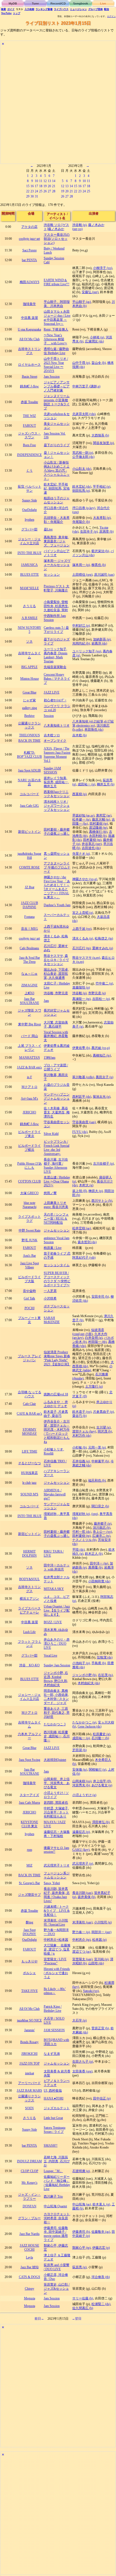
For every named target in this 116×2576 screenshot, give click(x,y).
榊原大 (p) (96, 1191)
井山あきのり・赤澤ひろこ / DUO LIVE (57, 1644)
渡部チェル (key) (84, 1431)
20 (49, 186)
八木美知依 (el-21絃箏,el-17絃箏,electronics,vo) (93, 723)
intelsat (30, 2073)
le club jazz (29, 1483)
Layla (29, 2257)
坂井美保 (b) (86, 1897)
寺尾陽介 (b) (81, 522)
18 (41, 186)
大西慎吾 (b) (100, 435)
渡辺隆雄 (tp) (98, 828)
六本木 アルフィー (30, 1736)
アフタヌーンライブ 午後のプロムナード (57, 867)
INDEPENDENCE (29, 455)
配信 (107, 9)
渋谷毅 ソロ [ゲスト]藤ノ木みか (56, 227)
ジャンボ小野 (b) (84, 1675)
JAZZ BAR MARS (29, 2091)
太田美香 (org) (82, 2071)
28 (54, 191)
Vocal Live (50, 1655)
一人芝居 (50, 1291)
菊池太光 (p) (102, 1097)
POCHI (30, 1308)
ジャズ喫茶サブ (29, 1895)
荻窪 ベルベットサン (30, 489)
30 (32, 196)
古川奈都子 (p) (103, 1164)
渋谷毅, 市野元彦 (56, 993)
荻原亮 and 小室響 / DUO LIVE (57, 2267)
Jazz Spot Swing (30, 1760)
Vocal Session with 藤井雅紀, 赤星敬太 (56, 1036)
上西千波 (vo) (82, 929)
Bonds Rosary (29, 2042)
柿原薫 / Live (53, 1248)
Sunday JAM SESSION (52, 770)
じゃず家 (29, 700)
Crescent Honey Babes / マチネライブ (57, 679)
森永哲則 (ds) (87, 1242)
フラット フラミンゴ (30, 1644)
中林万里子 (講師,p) (86, 386)
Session (49, 716)
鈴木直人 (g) (101, 2204)
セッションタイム (57, 1265)
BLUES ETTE (30, 575)
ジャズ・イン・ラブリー (29, 2197)
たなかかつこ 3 (55, 1724)
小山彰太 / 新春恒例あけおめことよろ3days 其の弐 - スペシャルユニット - (57, 471)
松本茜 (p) (99, 1940)
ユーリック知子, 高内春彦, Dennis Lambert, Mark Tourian (56, 655)
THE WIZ (29, 416)
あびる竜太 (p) (102, 1785)
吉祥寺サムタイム (29, 655)
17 (36, 186)
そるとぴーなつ (29, 1463)
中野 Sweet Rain (30, 1230)
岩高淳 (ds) (99, 643)
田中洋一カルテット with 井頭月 (57, 1567)
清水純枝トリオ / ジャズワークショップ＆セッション (57, 806)
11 (41, 181)
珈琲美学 (29, 304)
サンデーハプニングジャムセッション (57, 1099)
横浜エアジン (29, 1599)
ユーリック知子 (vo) (87, 651)
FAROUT (29, 426)
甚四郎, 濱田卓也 (56, 1803)
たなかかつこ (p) (84, 1722)
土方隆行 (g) (94, 1386)
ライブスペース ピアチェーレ (29, 1610)
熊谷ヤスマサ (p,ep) (86, 958)
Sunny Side (30, 500)
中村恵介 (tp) (81, 1940)
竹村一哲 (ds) (82, 1532)
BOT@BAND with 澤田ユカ (56, 2042)
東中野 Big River (30, 1024)
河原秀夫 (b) (81, 1785)
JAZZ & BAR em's (29, 1067)
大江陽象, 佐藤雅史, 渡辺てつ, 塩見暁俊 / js (57, 1949)
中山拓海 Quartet (55, 2206)
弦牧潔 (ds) (105, 1657)
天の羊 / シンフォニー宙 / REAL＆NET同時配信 (56, 1219)
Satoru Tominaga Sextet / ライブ (54, 2130)
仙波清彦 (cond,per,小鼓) (88, 1332)
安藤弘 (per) (90, 292)
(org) (95, 1514)
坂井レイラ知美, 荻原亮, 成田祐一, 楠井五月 (56, 782)
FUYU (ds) (80, 1132)
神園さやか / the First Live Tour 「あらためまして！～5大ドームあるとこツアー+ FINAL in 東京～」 (57, 887)
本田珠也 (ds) (94, 730)
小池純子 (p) (81, 1663)
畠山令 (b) (99, 363)
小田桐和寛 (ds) (99, 1581)
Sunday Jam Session (57, 1665)
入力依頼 (29, 9)
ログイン (111, 16)
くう (29, 471)
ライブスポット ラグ (29, 1219)
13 (49, 181)
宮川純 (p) (101, 1959)
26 (45, 191)
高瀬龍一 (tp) (81, 999)
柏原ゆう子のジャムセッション (57, 500)
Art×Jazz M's (29, 1099)
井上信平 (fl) (102, 1781)
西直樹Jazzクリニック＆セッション (57, 794)
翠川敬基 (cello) (83, 1077)
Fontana (29, 917)
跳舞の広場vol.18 (56, 1394)
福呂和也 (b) (97, 1480)
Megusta (30, 2298)
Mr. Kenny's (30, 2183)
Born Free (29, 445)
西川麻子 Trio (53, 2196)
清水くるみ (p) (83, 938)
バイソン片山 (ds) (93, 553)
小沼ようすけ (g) (84, 1795)
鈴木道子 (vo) (82, 1412)
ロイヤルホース (29, 365)
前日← (39, 2319)
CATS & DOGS (30, 2277)
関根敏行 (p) (98, 1770)
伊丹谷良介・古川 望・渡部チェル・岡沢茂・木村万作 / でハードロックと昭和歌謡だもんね (57, 1432)
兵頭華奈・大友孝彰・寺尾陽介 (57, 520)
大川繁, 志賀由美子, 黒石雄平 (56, 1024)
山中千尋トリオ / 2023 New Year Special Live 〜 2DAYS (56, 365)
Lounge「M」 (53, 2171)
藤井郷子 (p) (103, 1524)
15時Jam (50, 1058)
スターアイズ (29, 1795)
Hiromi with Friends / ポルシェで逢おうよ (57, 1973)
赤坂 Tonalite (29, 402)
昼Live (48, 529)
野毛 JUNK (30, 1240)
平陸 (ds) (79, 1550)
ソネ (29, 641)
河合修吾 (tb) (101, 2277)
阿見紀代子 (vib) (84, 1258)
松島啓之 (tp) (104, 938)
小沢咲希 (50, 1298)
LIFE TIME (30, 1451)
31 (36, 196)
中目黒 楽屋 (30, 318)
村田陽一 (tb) (97, 1342)
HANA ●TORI (54, 2098)
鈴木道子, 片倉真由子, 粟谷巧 (56, 1414)
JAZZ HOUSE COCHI (29, 2248)
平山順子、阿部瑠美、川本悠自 (57, 304)
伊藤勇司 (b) (81, 2232)
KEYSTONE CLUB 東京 (29, 1824)
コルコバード (29, 794)
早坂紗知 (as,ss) (83, 815)
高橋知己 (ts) (102, 1055)
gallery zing (30, 708)
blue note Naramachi (30, 1205)
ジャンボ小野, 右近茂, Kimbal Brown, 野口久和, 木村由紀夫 (56, 1679)
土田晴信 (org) (82, 575)
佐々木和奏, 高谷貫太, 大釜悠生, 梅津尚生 (57, 1112)
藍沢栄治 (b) (100, 551)
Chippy (30, 2289)
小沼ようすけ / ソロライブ (56, 1795)
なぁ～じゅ (29, 974)
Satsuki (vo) (91, 1991)
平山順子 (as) (82, 302)
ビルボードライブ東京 (29, 1134)
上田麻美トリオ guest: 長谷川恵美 (56, 1205)
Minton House (30, 679)
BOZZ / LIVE (53, 1622)
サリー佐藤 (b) (83, 2298)
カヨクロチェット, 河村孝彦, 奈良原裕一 (57, 2218)
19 (45, 186)
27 (49, 191)
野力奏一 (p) (81, 1932)
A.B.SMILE (30, 618)
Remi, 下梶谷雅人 (56, 329)
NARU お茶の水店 (29, 782)
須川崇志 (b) (102, 1528)
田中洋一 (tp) (99, 1563)
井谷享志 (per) (92, 844)
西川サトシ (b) (102, 1201)
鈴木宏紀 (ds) (82, 487)
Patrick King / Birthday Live (53, 2009)
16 (32, 186)
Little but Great (53, 2118)
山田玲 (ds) (96, 1963)
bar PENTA (29, 260)
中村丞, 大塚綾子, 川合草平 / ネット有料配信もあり (56, 1812)
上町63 (29, 993)
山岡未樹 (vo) (82, 1781)
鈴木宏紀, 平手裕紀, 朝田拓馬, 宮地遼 (57, 488)
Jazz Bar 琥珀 (30, 2267)
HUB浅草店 (29, 1473)
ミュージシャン (78, 9)
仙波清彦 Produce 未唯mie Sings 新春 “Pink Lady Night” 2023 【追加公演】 (57, 1358)
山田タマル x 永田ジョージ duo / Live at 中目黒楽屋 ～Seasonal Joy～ (57, 318)
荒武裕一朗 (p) (83, 453)
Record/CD (58, 4)
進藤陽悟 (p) (81, 987)
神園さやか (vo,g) (85, 879)
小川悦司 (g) (103, 1922)
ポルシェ (29, 1973)
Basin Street (30, 377)
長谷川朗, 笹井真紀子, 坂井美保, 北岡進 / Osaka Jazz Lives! (57, 1895)
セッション (52, 575)
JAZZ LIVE (52, 692)
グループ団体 (95, 9)
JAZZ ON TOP (30, 2063)
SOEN (29, 2108)
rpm (30, 1850)
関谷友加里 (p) (103, 443)
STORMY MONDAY (30, 1432)
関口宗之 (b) (100, 1506)
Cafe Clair (29, 1404)
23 (32, 191)
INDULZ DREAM (29, 2161)
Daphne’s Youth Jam (57, 905)
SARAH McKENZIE (52, 1320)
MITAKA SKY (54, 1589)
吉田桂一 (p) (101, 999)
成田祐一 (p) (86, 784)
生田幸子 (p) (89, 532)
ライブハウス (61, 9)
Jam (46, 1001)
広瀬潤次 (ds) (94, 341)
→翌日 (77, 2319)
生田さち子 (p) (83, 2062)
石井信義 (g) (81, 1461)
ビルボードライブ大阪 (29, 1279)
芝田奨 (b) (79, 1750)
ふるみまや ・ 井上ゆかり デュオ (56, 1404)
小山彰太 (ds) (82, 469)
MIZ (29, 1865)
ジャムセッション (57, 1230)
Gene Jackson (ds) (90, 1726)
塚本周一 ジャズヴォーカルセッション (57, 565)
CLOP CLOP (30, 2171)
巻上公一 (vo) (102, 1532)
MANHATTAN (30, 1058)
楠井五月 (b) (106, 784)
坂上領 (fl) (80, 1191)
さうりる (29, 606)
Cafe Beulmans (29, 948)
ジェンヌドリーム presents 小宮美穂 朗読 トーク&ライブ (57, 402)
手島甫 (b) (99, 1663)
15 (28, 186)
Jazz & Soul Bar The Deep (30, 960)
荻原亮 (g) (79, 2267)
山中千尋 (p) (81, 363)
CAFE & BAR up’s (29, 1414)
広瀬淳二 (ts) (101, 1536)
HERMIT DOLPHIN (29, 1553)
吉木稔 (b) (79, 735)
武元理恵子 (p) (83, 1864)
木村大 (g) (86, 1185)
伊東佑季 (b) (81, 1048)
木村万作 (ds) (82, 1436)
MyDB (13, 4)
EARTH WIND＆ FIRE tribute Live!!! (57, 282)
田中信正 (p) (102, 2098)
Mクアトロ (30, 1087)
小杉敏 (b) (79, 1447)
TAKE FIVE (30, 1991)
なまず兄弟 (52, 2054)
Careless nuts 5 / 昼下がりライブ (56, 630)
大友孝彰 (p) (102, 518)
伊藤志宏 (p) (101, 2248)
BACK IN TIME (29, 741)
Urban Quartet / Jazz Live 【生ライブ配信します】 (57, 1611)
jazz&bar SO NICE (29, 2020)
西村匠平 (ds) (82, 1097)
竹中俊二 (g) (104, 983)
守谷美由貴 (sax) (84, 1122)
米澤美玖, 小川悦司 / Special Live (56, 1922)
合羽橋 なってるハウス (30, 1394)
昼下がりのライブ (57, 445)
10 (36, 181)
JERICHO (29, 1112)
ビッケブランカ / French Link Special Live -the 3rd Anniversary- (57, 1148)
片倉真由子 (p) (103, 1412)
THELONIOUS (30, 735)
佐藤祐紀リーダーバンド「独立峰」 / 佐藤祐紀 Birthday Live (57, 2183)
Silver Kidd (51, 1134)
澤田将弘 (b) (101, 1822)
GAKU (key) (81, 1850)
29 (28, 196)
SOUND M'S (29, 1494)
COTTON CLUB (29, 1181)
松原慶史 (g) (102, 1734)
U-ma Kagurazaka (29, 329)
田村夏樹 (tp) (99, 824)
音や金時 (29, 1291)
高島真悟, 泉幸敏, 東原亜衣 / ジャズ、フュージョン (57, 541)
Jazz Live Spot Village (30, 1265)
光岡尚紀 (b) (81, 643)
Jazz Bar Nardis (30, 2234)
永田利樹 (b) (98, 836)
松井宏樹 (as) (82, 1228)
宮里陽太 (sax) (82, 1959)
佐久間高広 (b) (83, 2308)
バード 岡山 (30, 1036)
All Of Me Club (29, 339)
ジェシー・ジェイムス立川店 (29, 541)
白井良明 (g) (94, 1338)
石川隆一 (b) (100, 1738)
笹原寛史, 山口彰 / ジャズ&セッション (57, 2289)
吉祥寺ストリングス (29, 351)
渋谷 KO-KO (29, 1665)
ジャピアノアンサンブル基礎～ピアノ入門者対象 (57, 386)
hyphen (30, 520)
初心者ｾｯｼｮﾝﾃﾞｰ (55, 700)
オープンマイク (55, 741)
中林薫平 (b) (100, 1461)
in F (30, 1077)
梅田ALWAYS (30, 282)
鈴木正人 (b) (94, 1554)
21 (54, 186)
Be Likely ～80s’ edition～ (55, 1991)
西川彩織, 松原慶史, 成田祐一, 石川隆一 (57, 1736)
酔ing (30, 1922)
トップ (17, 13)
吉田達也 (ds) (91, 848)
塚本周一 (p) (81, 565)
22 (28, 191)
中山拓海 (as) (82, 2204)
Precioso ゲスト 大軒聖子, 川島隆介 (57, 588)
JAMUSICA (29, 565)
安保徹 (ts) (80, 1770)
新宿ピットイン (29, 832)
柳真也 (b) (99, 565)
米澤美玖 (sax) (82, 1922)
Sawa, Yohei (52, 1883)
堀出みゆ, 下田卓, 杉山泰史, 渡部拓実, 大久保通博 (56, 974)
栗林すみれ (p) (103, 948)
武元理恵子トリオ (57, 1865)
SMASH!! (51, 2146)
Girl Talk (29, 1298)
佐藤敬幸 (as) (101, 2232)
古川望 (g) (103, 1427)
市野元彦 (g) (97, 993)
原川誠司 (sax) (104, 575)
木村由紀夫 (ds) (89, 1683)
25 (41, 191)
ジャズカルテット (57, 2108)
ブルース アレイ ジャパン (30, 1358)
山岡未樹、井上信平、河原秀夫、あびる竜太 (57, 1783)
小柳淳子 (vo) (103, 268)
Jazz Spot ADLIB (29, 770)
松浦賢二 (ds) (101, 2304)
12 (45, 181)
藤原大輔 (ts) (101, 819)
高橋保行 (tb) (98, 832)
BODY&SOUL (29, 1579)
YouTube (6, 13)
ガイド (11, 9)
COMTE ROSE (29, 867)
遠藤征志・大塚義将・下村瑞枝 (57, 1834)
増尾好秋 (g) (81, 1514)
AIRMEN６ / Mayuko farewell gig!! (55, 1494)
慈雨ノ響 (50, 1193)
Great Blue (30, 692)
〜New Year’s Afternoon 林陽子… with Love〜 (55, 339)
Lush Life (29, 1632)
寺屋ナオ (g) (81, 854)
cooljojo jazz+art (29, 239)
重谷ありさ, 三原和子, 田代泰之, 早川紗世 (57, 1713)
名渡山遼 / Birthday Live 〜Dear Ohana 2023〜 (57, 1181)
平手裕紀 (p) (102, 487)
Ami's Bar (29, 1256)
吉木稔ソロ (52, 735)
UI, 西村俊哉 (53, 2091)
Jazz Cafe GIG (29, 806)
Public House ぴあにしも (30, 1166)
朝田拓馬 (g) (81, 491)
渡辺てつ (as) (82, 1952)
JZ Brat (30, 887)
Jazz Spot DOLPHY (29, 1932)
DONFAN (30, 2206)
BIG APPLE (29, 667)
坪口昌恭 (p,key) (84, 508)
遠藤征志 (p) (81, 1832)
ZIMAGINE (29, 985)
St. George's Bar (29, 1883)
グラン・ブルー (29, 2218)
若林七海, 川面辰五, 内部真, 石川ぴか (57, 2161)
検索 (4, 9)
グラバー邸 (29, 529)
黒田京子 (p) (105, 1077)
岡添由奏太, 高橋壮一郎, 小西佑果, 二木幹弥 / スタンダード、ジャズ (56, 1697)
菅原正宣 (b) (100, 2028)
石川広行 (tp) (81, 948)
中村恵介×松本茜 (56, 1940)
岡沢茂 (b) (105, 1431)
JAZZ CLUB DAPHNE (30, 905)
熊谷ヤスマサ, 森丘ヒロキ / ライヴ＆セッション (56, 960)
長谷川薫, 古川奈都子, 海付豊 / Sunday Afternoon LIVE (56, 1166)
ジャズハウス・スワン (29, 435)
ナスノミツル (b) (84, 1540)
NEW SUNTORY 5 (30, 630)
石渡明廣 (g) (81, 2171)
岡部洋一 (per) (101, 1932)
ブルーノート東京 (29, 1320)
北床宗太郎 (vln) (84, 414)
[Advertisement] (58, 105)
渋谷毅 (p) (79, 225)
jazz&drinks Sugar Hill (29, 856)
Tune (35, 4)
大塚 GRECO (29, 1193)
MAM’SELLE (29, 588)
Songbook (81, 4)
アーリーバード (29, 2083)
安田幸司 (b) (100, 1297)
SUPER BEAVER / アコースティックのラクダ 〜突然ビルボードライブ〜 (57, 1279)
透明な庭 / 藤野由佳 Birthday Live (56, 351)
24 (36, 191)
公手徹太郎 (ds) (83, 457)
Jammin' (30, 2030)
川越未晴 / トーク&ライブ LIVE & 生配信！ (57, 1911)
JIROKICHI (29, 2054)
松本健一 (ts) (81, 819)
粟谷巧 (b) (79, 1416)
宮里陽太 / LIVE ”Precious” (55, 1961)
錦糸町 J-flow (29, 386)
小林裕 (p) (97, 337)
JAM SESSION (54, 2030)
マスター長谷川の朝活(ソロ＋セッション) (57, 239)
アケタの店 (29, 227)
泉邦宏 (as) (104, 815)
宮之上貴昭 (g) (83, 913)
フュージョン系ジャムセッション (57, 1875)
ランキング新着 (44, 9)
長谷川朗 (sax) (82, 1893)
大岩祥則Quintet (55, 1760)
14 (54, 181)
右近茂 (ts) (105, 1675)
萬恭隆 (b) (95, 1567)
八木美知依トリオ (57, 725)
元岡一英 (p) (97, 1447)
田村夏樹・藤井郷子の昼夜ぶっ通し (57, 832)
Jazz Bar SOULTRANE (30, 1001)
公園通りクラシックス (29, 725)
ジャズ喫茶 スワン (30, 1012)
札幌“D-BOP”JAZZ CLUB (29, 755)
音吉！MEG (30, 929)
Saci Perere (30, 250)
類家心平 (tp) (81, 2248)
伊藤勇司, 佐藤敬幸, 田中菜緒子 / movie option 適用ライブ (56, 2234)
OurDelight (29, 510)
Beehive (29, 716)
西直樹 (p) (79, 794)
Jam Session (52, 377)
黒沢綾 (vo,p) (101, 1048)
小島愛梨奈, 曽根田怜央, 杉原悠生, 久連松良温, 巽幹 (56, 606)
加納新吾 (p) (102, 639)
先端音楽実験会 (55, 667)
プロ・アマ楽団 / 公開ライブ (56, 1067)
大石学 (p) (79, 2020)
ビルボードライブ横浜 (29, 1148)
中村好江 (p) (81, 626)
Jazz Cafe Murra (29, 1803)
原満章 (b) (106, 532)
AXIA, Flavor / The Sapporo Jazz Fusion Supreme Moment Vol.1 (57, 755)
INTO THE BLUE (30, 553)
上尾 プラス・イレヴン (30, 1048)
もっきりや (29, 1961)
